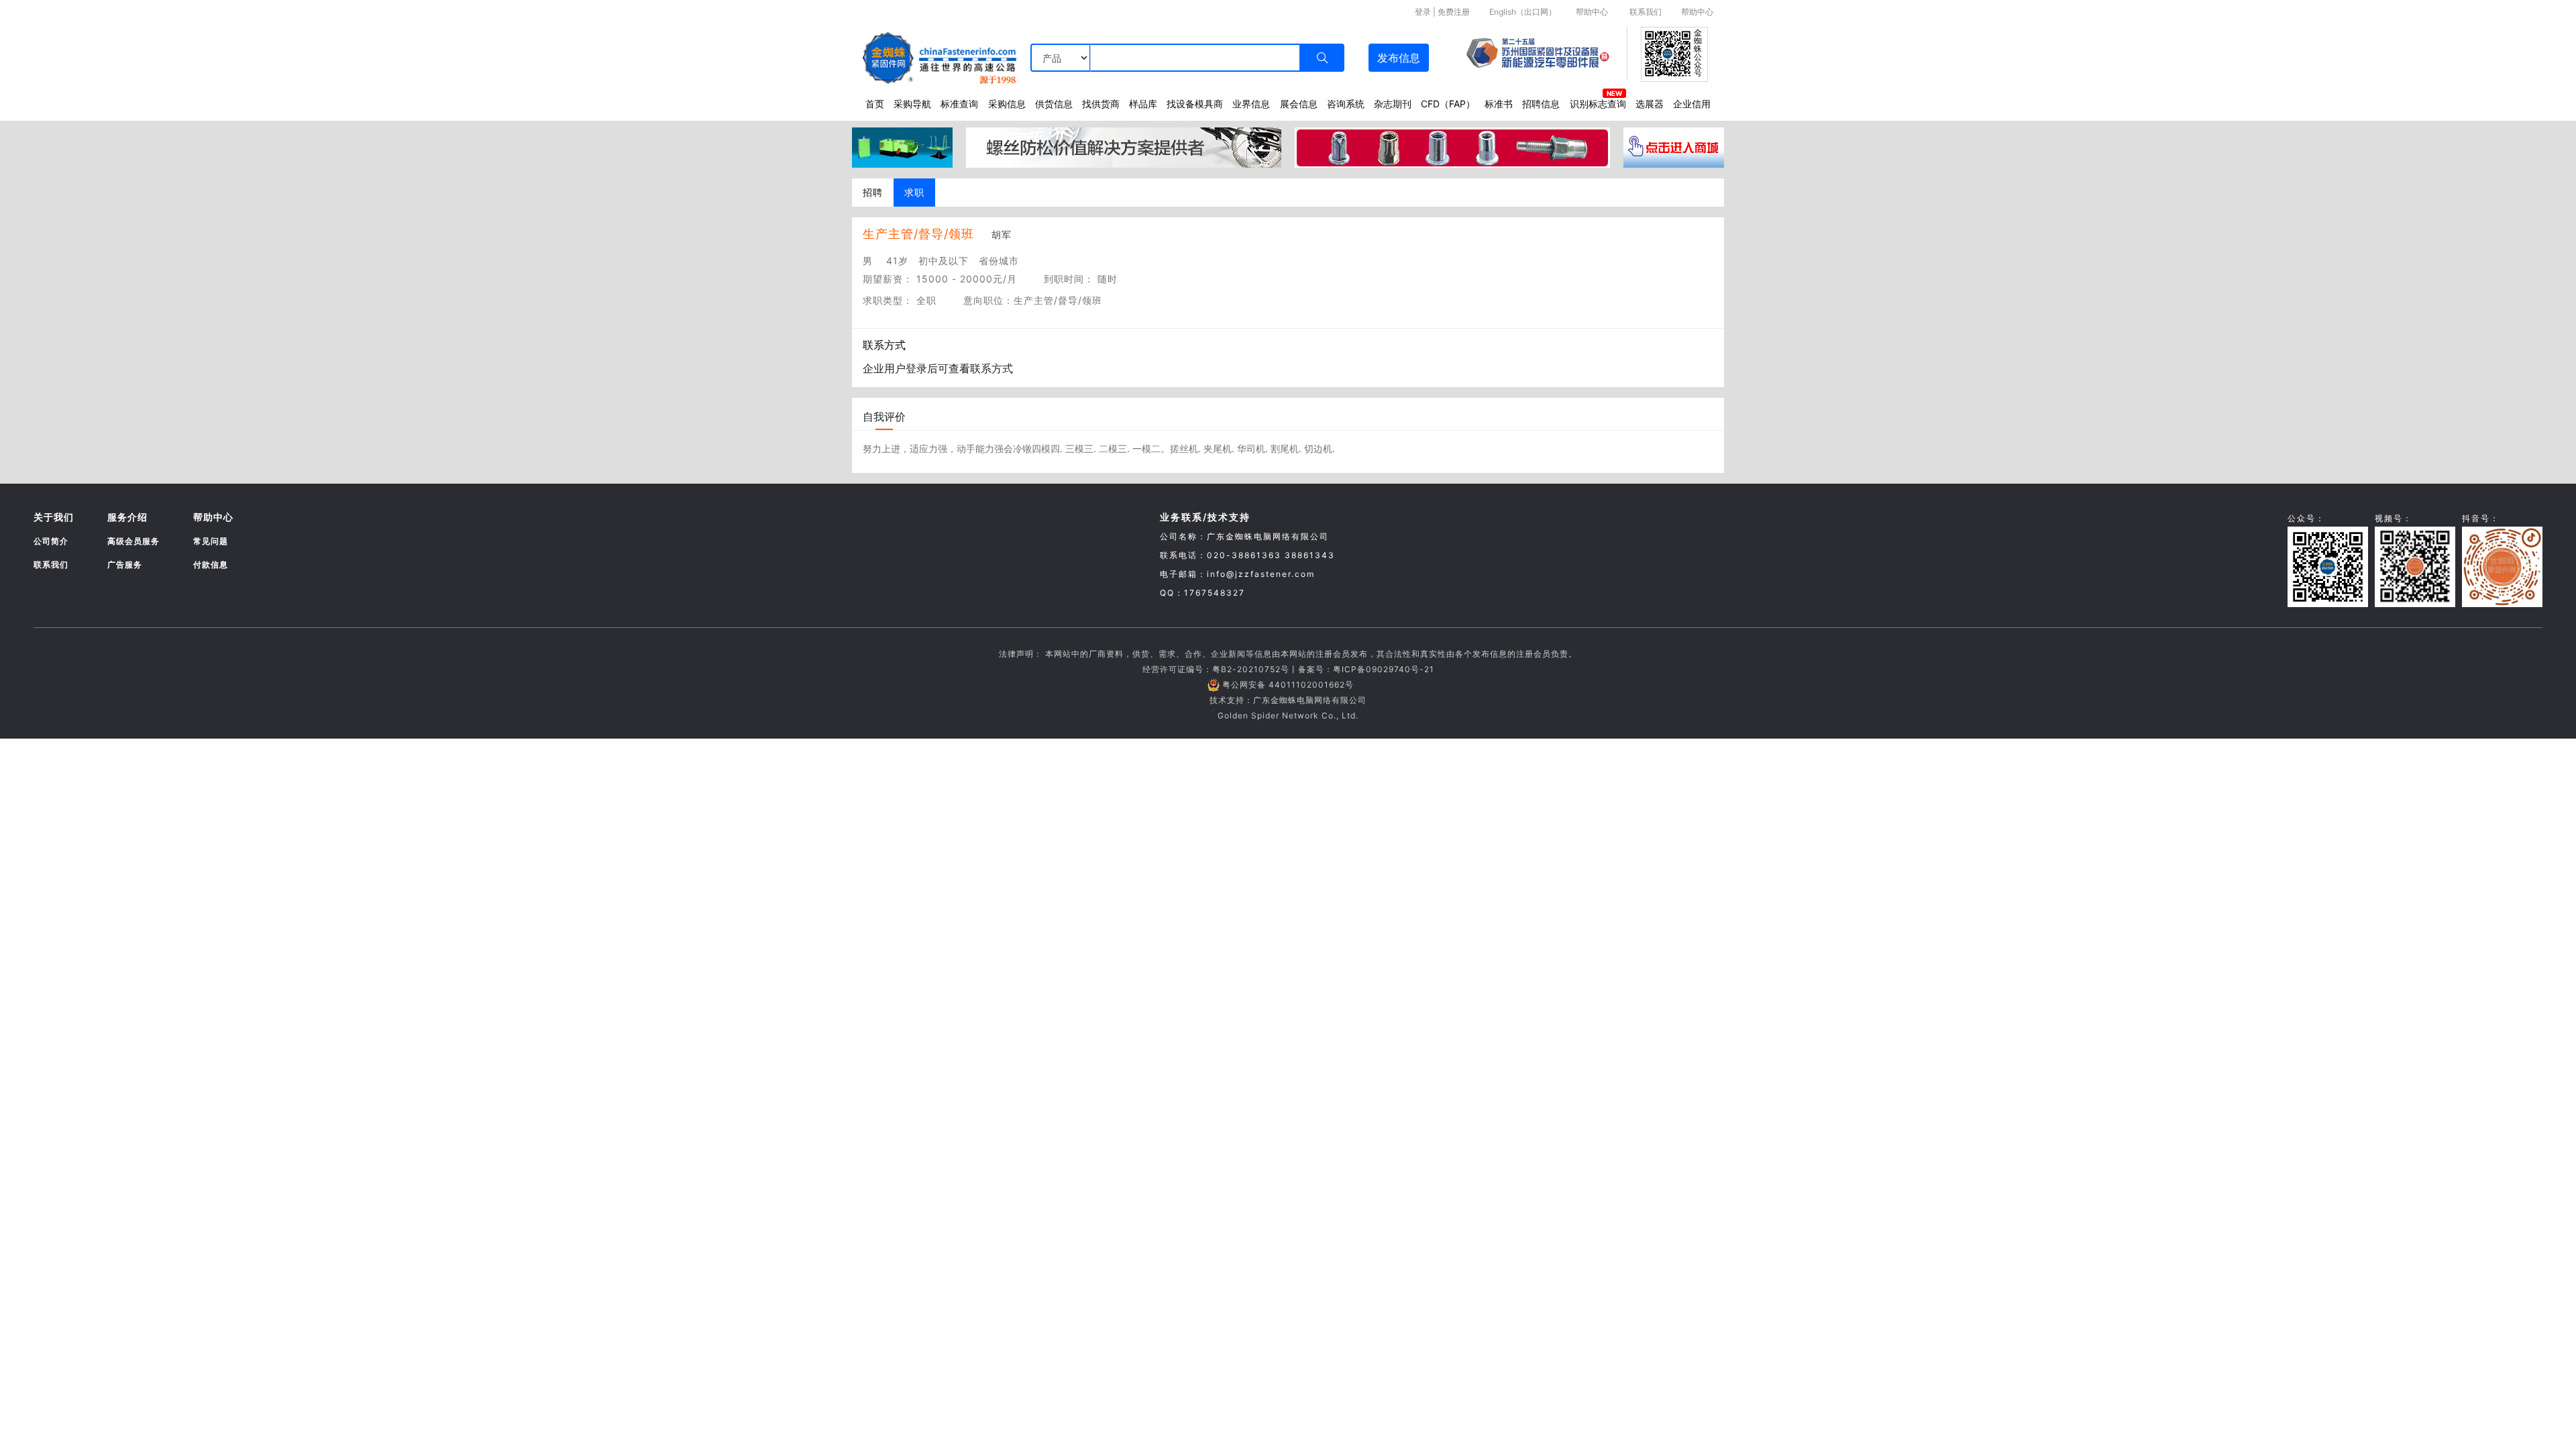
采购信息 (1007, 104)
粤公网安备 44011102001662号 (1288, 685)
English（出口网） (1523, 12)
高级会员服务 (133, 541)
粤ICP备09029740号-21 (1384, 669)
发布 (1399, 58)
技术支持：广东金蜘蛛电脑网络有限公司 (1288, 700)
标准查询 (959, 104)
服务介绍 (127, 517)
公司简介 (51, 541)
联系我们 (1646, 12)
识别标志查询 (1598, 104)
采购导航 (912, 104)
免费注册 (1454, 12)
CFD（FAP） (1448, 104)
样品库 (1143, 104)
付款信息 (211, 565)
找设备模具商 (1195, 104)
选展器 (1650, 104)
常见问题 (211, 541)
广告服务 (125, 565)
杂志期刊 (1393, 104)
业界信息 (1251, 104)
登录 (1423, 12)
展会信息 (1299, 104)
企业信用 (1692, 104)
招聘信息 (1541, 104)
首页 (875, 104)
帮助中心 (1592, 12)
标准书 (1499, 104)
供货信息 (1054, 104)
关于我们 (54, 517)
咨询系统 (1346, 104)
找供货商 (1101, 104)
